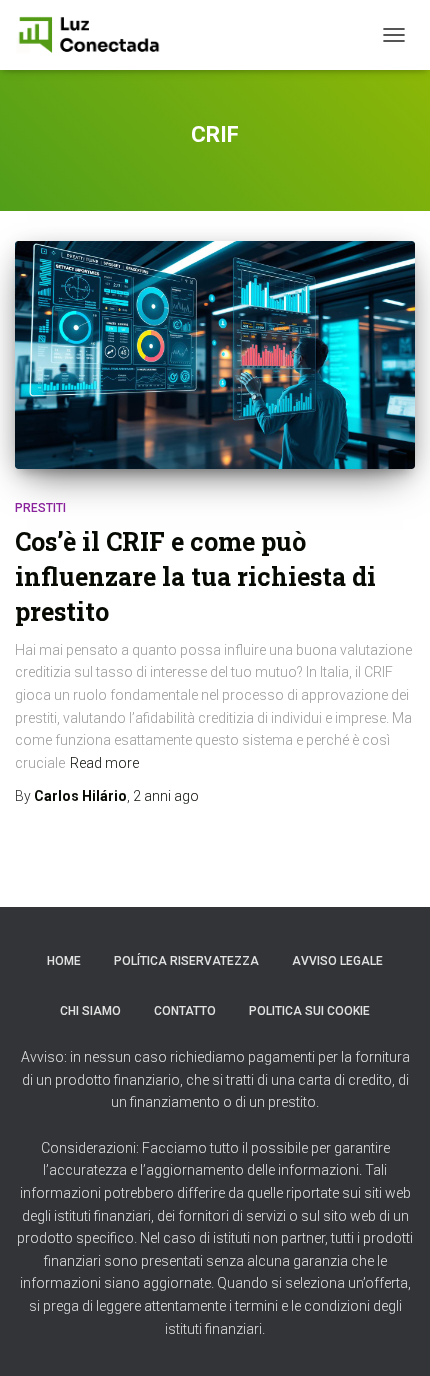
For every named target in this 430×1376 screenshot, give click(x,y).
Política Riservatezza (186, 961)
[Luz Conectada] (96, 35)
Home (64, 961)
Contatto (185, 1011)
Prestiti (40, 508)
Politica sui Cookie (309, 1011)
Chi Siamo (90, 1011)
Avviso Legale (337, 961)
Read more (104, 763)
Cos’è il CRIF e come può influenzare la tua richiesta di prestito (195, 576)
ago (166, 796)
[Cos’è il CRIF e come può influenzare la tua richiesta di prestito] (215, 355)
